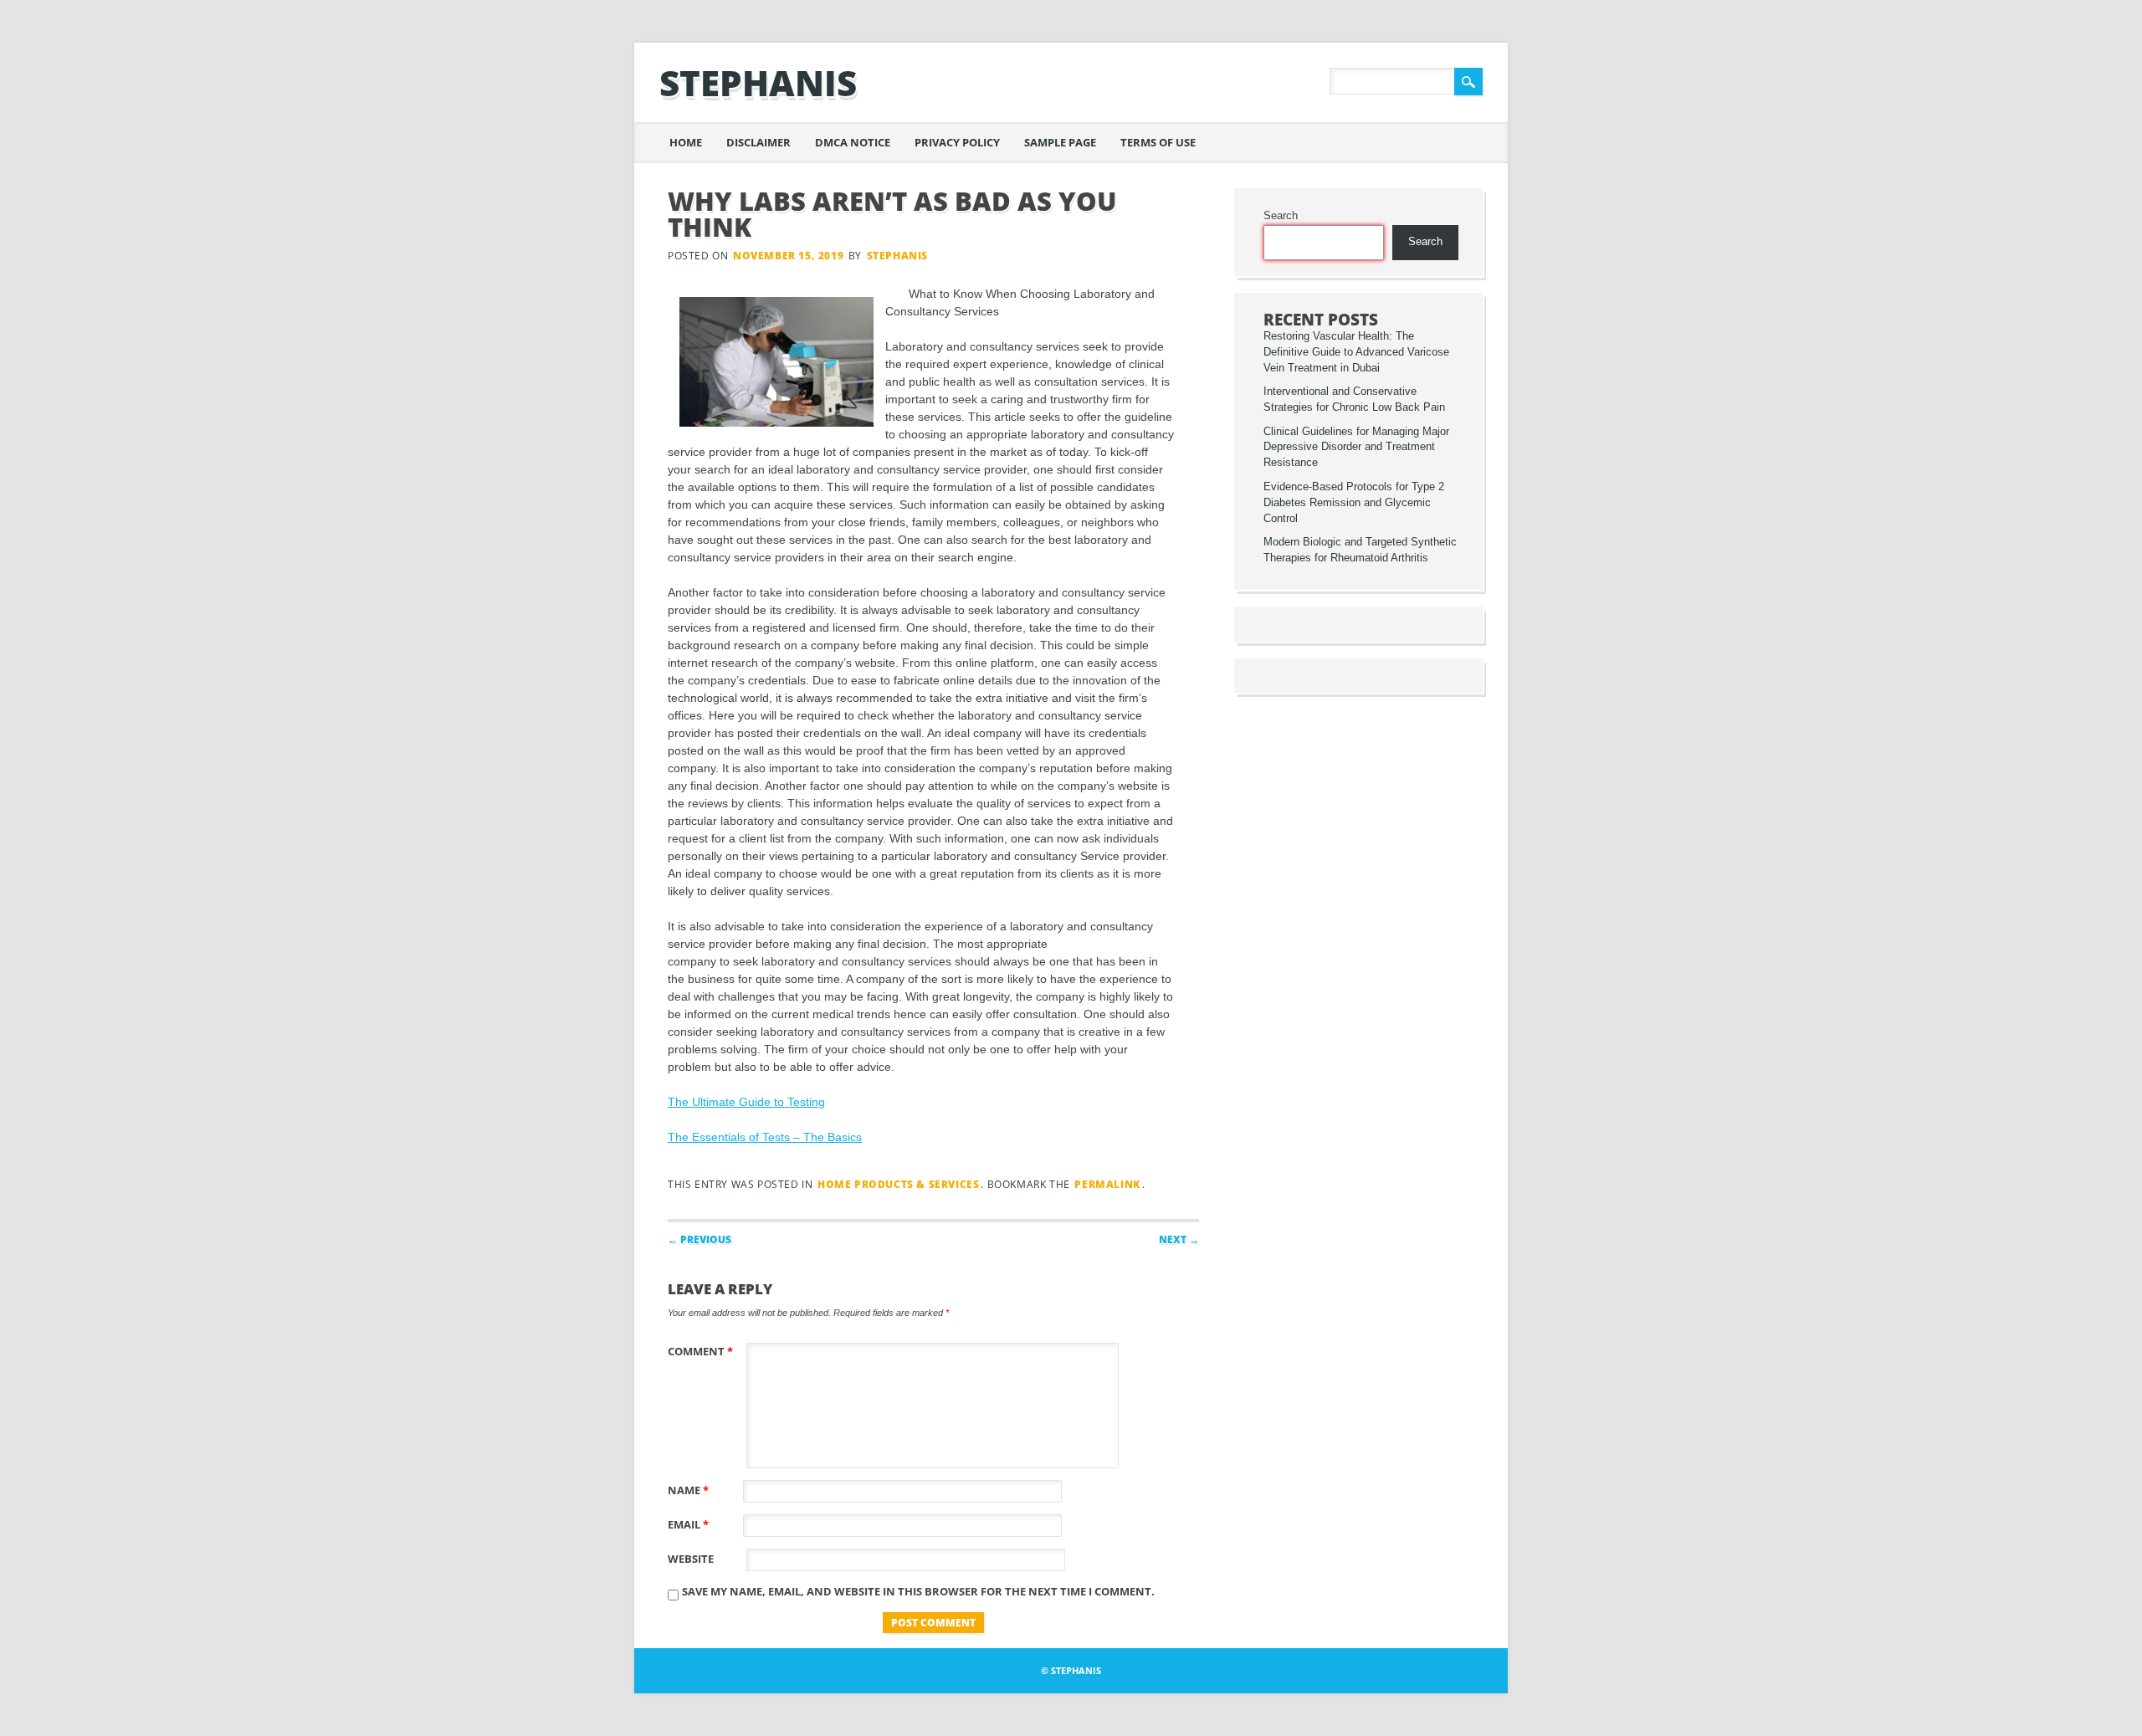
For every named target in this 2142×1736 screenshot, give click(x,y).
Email (688, 1524)
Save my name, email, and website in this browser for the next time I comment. (918, 1591)
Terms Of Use (1158, 142)
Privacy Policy (957, 142)
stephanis (758, 82)
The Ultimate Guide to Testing (746, 1102)
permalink (1107, 1184)
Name (688, 1490)
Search (1281, 216)
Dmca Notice (853, 142)
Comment (700, 1351)
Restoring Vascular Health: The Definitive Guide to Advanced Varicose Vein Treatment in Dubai (1356, 352)
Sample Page (1060, 142)
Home (686, 142)
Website (691, 1559)
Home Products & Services (898, 1184)
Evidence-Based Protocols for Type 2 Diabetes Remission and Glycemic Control (1354, 503)
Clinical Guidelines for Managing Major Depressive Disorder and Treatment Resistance (1356, 448)
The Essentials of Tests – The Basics (765, 1137)
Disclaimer (758, 142)
